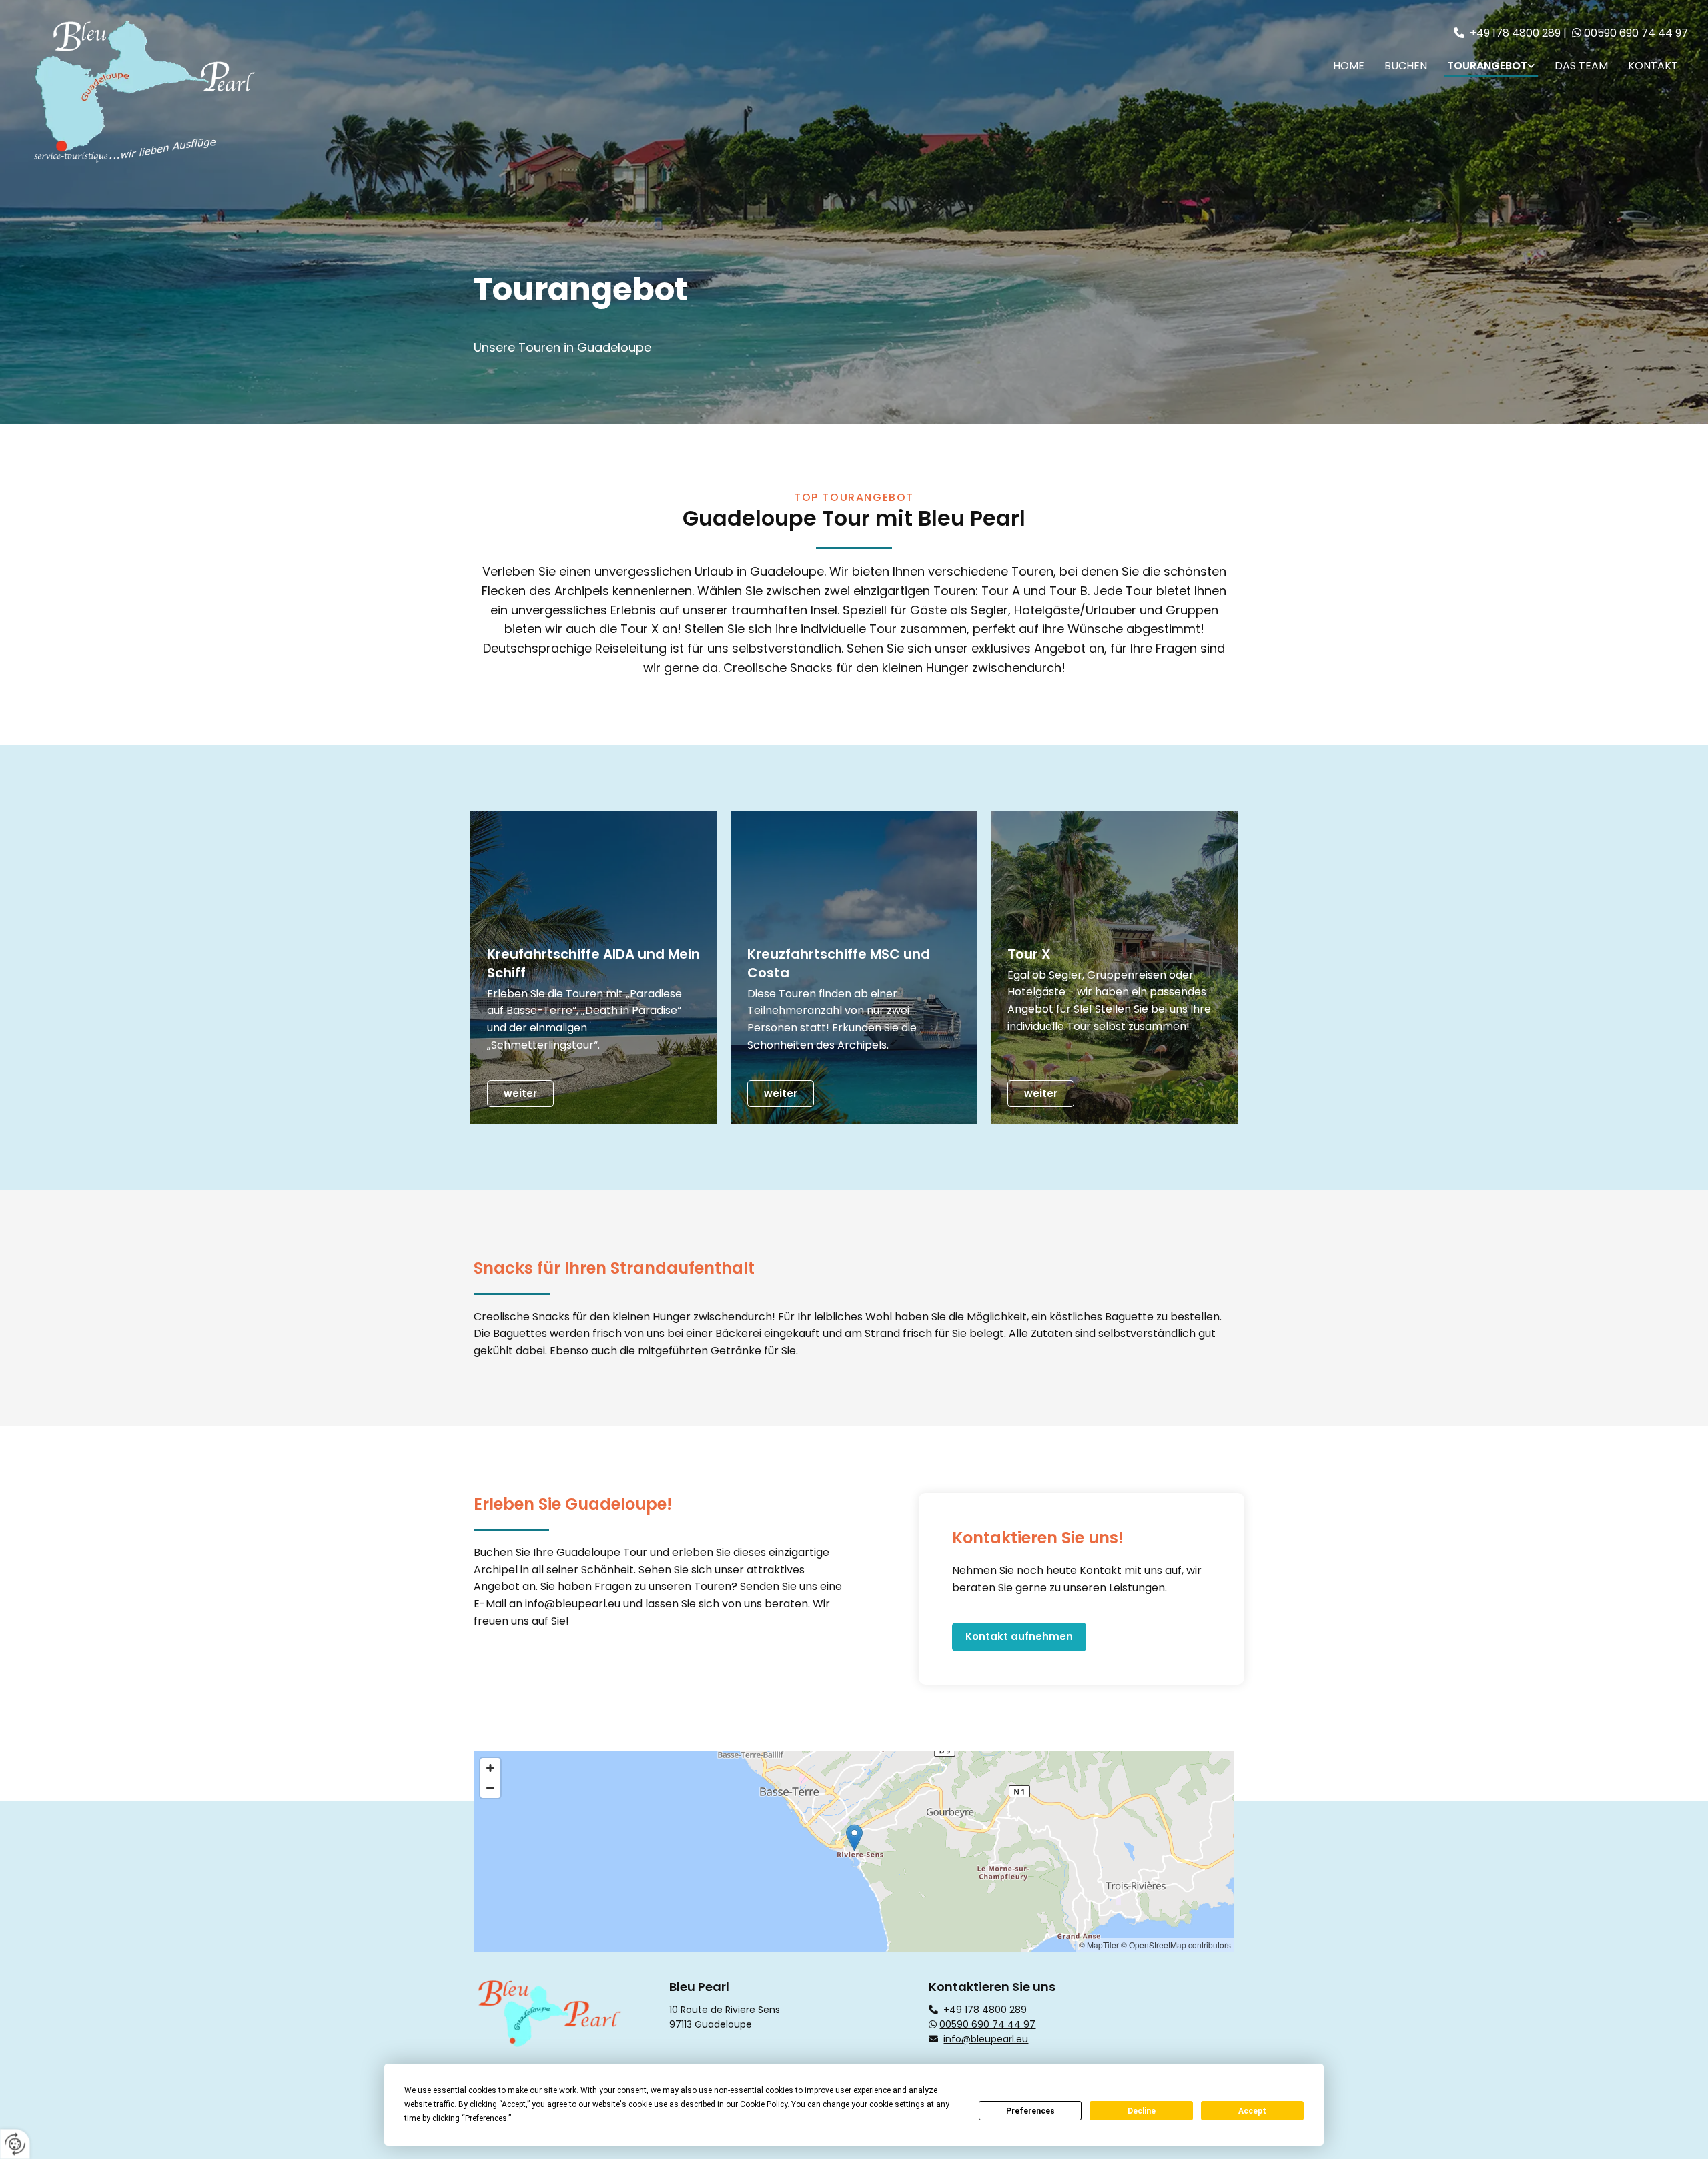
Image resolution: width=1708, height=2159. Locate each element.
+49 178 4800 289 (1515, 33)
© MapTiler (1099, 1945)
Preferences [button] (486, 2118)
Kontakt (1653, 66)
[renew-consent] (15, 2144)
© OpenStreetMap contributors (1176, 1945)
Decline (1142, 2111)
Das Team (1581, 66)
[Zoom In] (490, 1768)
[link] (1491, 65)
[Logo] (221, 91)
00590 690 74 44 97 (1636, 33)
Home (1349, 66)
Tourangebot (1487, 66)
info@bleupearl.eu (573, 1604)
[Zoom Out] (490, 1788)
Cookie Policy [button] (764, 2104)
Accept (1252, 2111)
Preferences (1030, 2111)
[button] (520, 1094)
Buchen (1406, 66)
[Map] (854, 1851)
